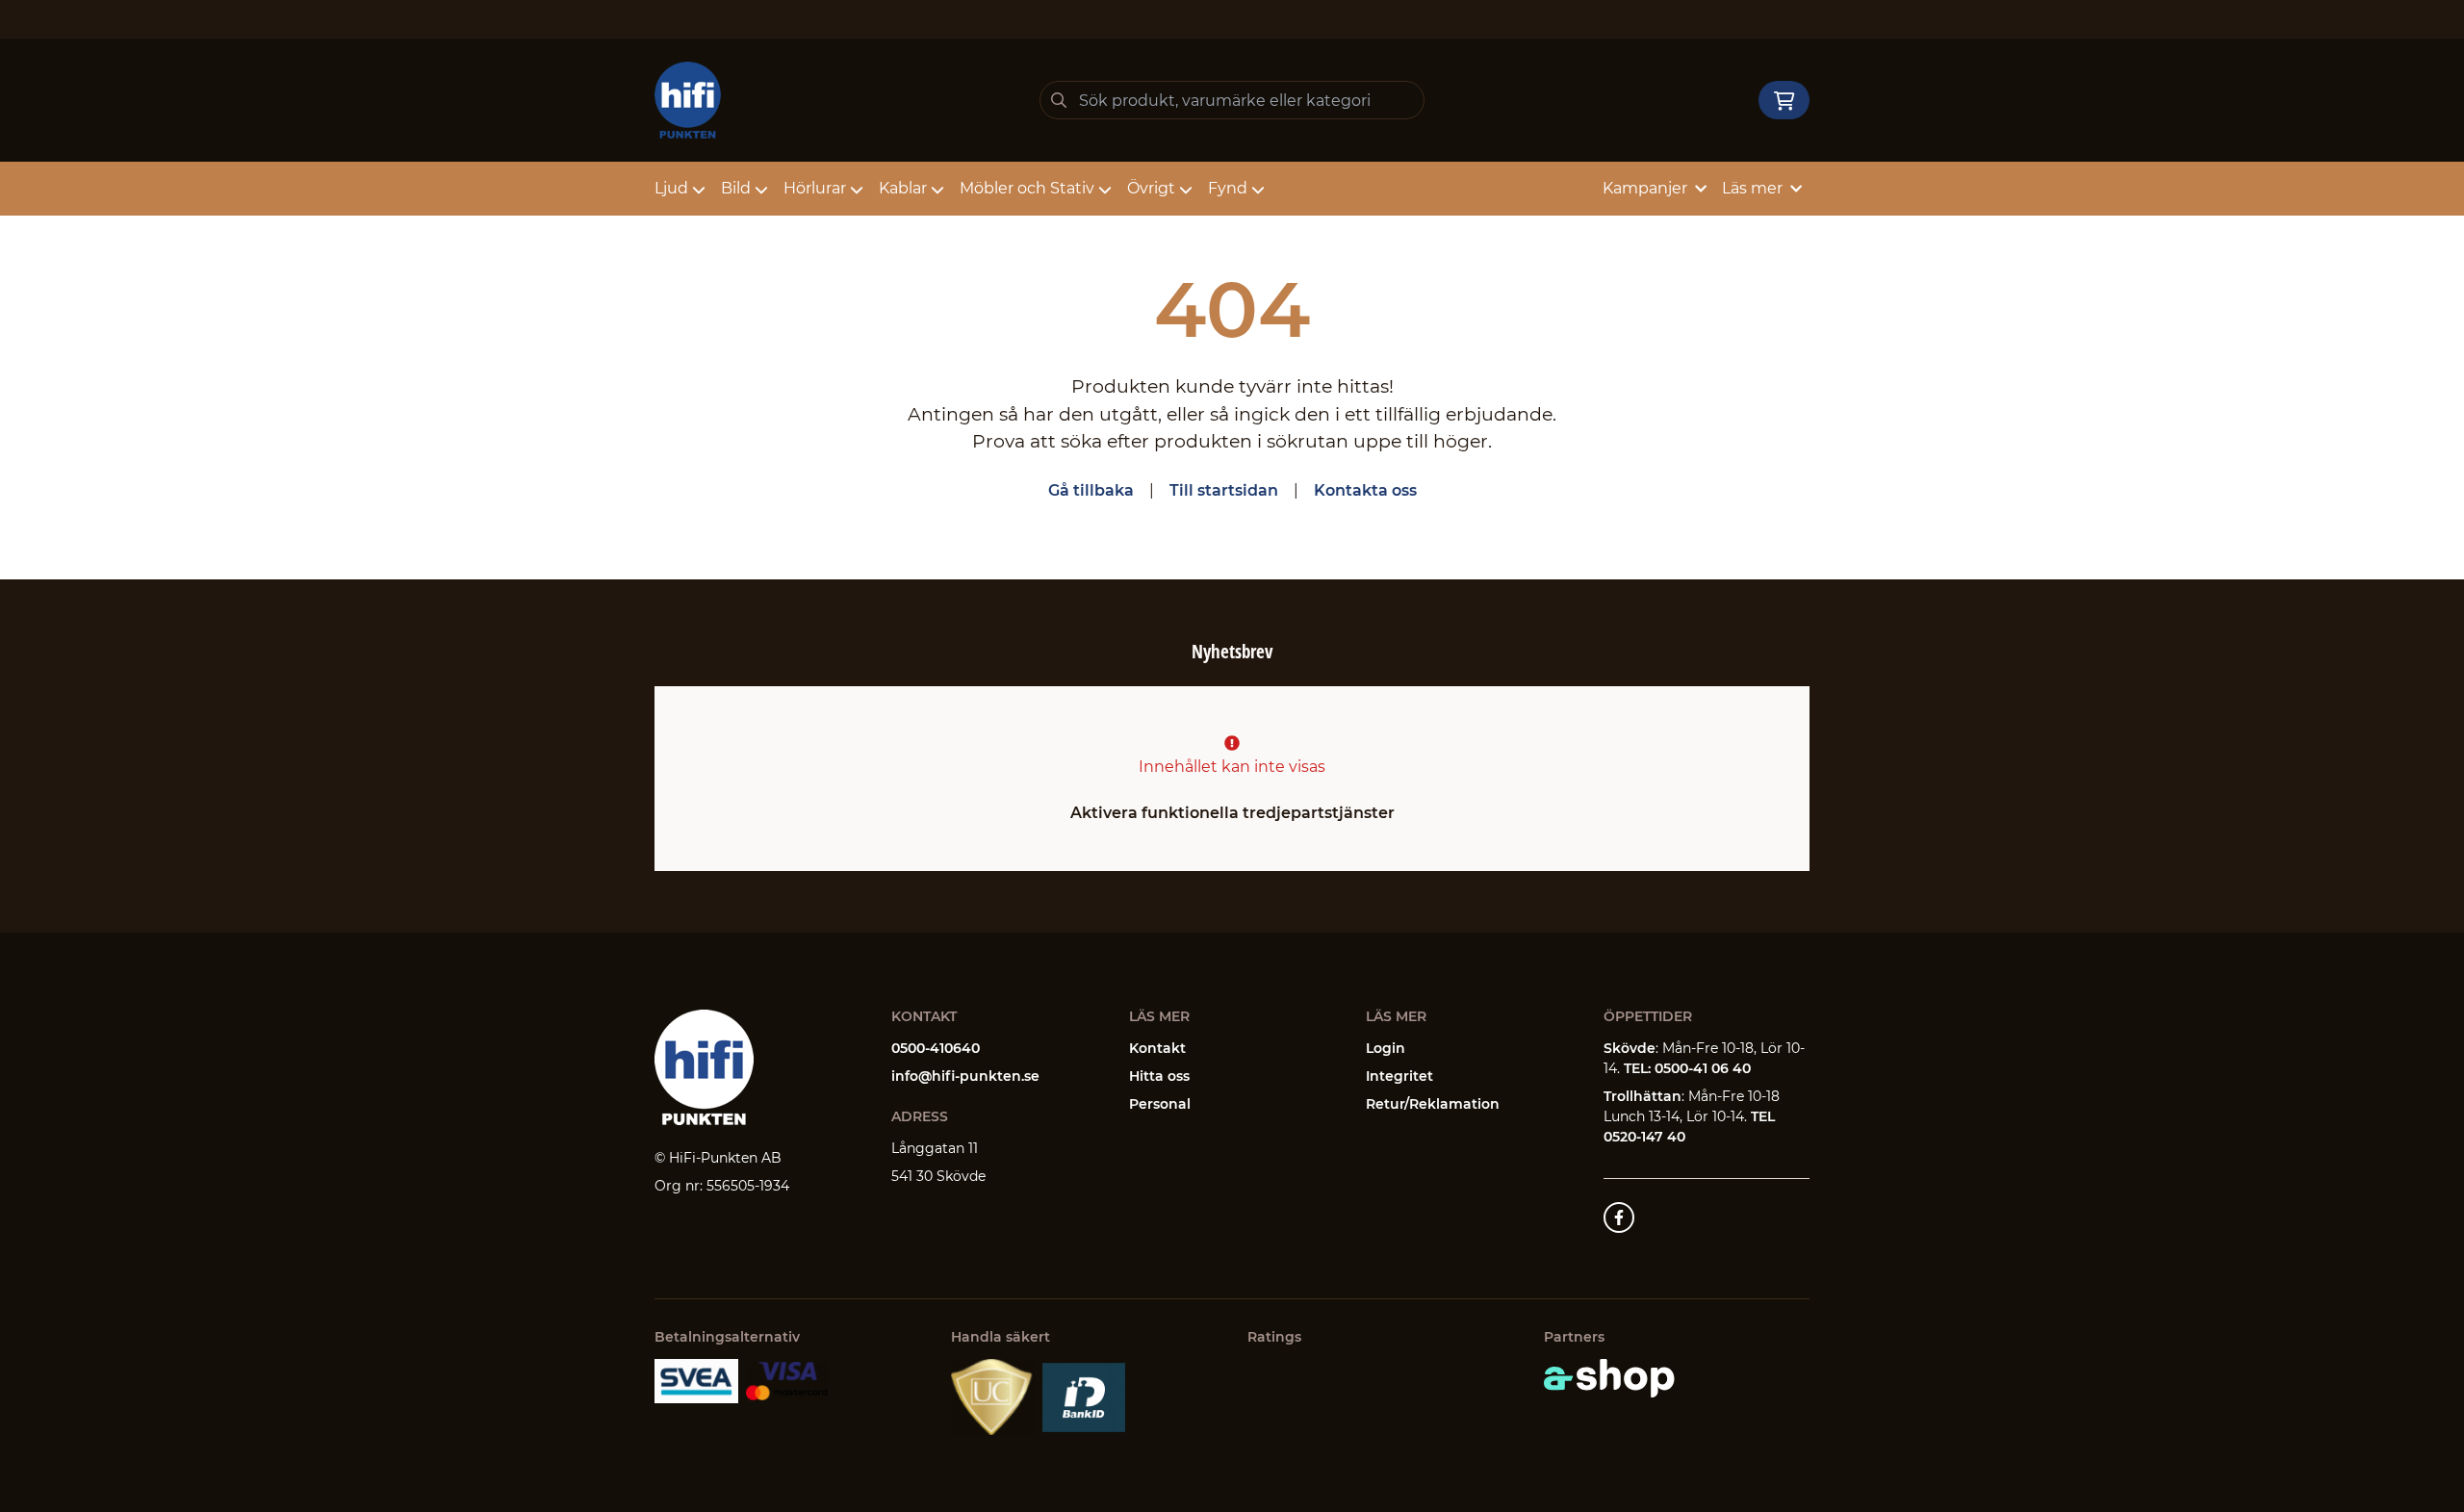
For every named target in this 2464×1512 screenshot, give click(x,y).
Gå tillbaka (1091, 490)
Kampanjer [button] (1645, 188)
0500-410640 (936, 1048)
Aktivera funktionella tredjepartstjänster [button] (1232, 813)
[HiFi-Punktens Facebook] (1619, 1217)
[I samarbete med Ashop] (1609, 1378)
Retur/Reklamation (1433, 1104)
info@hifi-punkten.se (965, 1076)
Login (1386, 1048)
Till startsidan (1224, 490)
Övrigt (1151, 188)
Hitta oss (1159, 1076)
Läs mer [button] (1752, 188)
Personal (1160, 1104)
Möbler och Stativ (1027, 188)
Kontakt (1157, 1048)
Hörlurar (815, 188)
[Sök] (1059, 100)
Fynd (1228, 188)
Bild (736, 188)
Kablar (903, 188)
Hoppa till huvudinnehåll (1224, 25)
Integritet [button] (1399, 1076)
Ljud (671, 188)
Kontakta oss (1365, 490)
